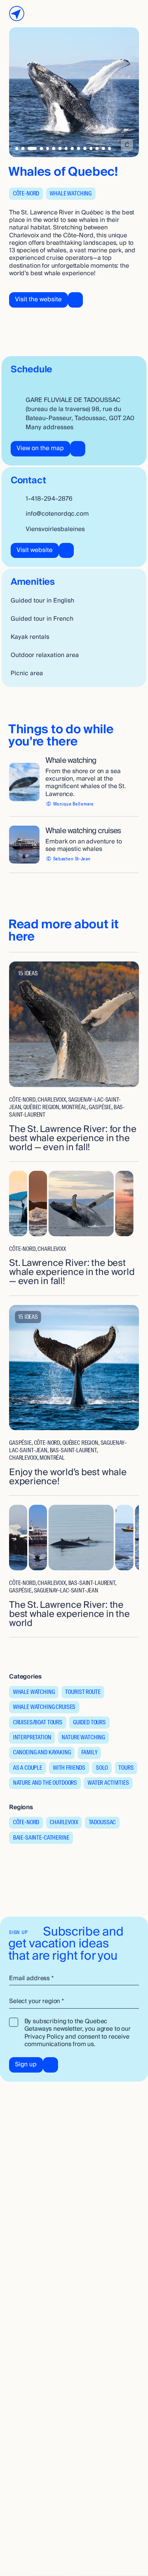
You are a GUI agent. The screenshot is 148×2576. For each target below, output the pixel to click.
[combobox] (74, 2002)
